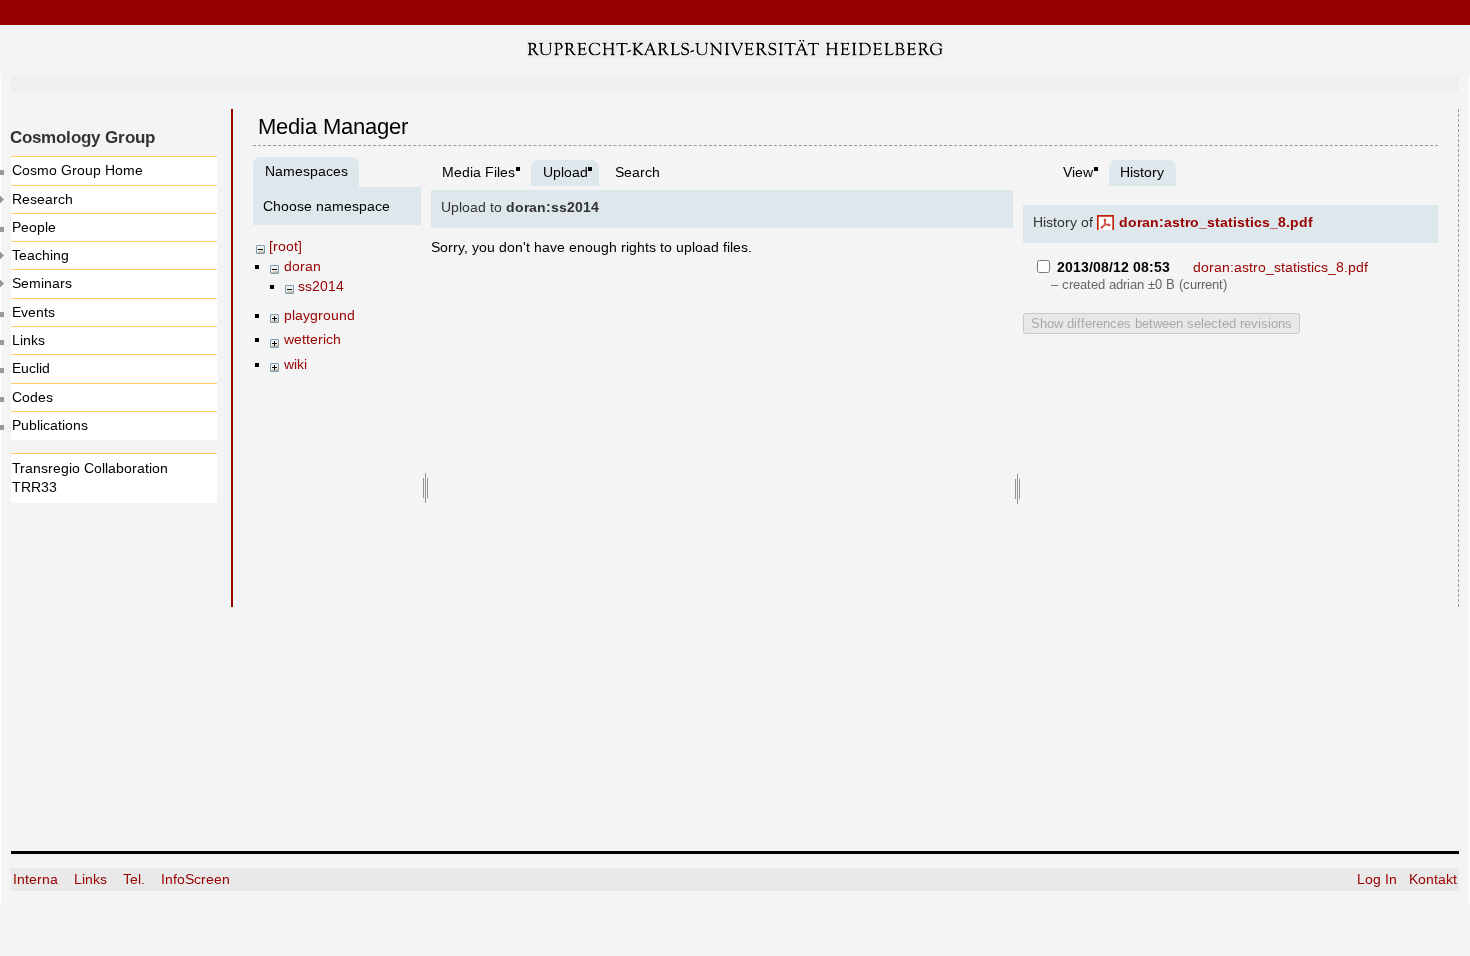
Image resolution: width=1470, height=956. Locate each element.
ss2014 (321, 286)
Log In (1377, 879)
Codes (32, 397)
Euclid (31, 368)
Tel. (136, 879)
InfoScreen (195, 879)
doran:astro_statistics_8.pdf (1216, 222)
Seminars (42, 283)
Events (33, 312)
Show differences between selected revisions (1161, 323)
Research (42, 199)
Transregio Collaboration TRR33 (90, 477)
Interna (37, 879)
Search (637, 172)
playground (319, 315)
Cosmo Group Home (77, 170)
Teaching (40, 255)
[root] (285, 246)
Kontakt (1433, 879)
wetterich (312, 339)
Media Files (478, 172)
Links (28, 340)
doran (302, 266)
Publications (50, 425)
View (1078, 172)
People (34, 227)
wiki (295, 364)
